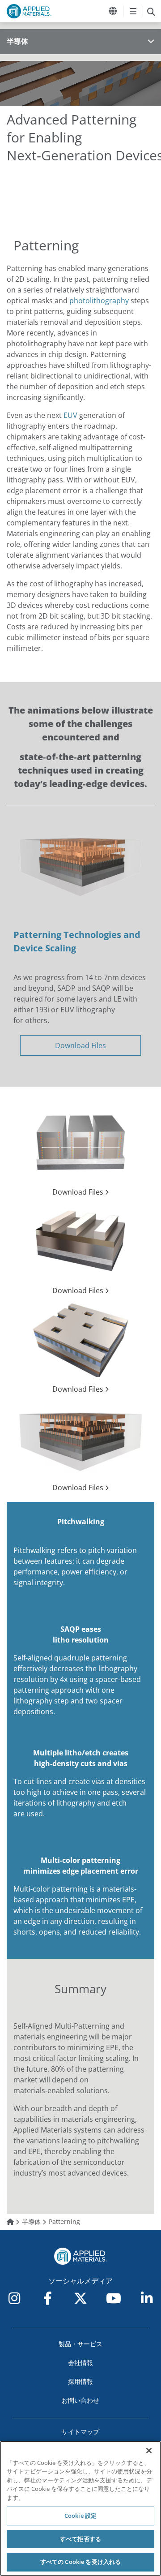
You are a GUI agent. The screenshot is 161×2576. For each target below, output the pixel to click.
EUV (70, 415)
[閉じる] (149, 2451)
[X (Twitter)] (80, 2298)
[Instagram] (14, 2298)
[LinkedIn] (147, 2298)
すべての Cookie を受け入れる (80, 2562)
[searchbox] (151, 11)
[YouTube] (114, 2298)
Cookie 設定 (80, 2516)
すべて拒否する (80, 2539)
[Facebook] (47, 2298)
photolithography (99, 301)
